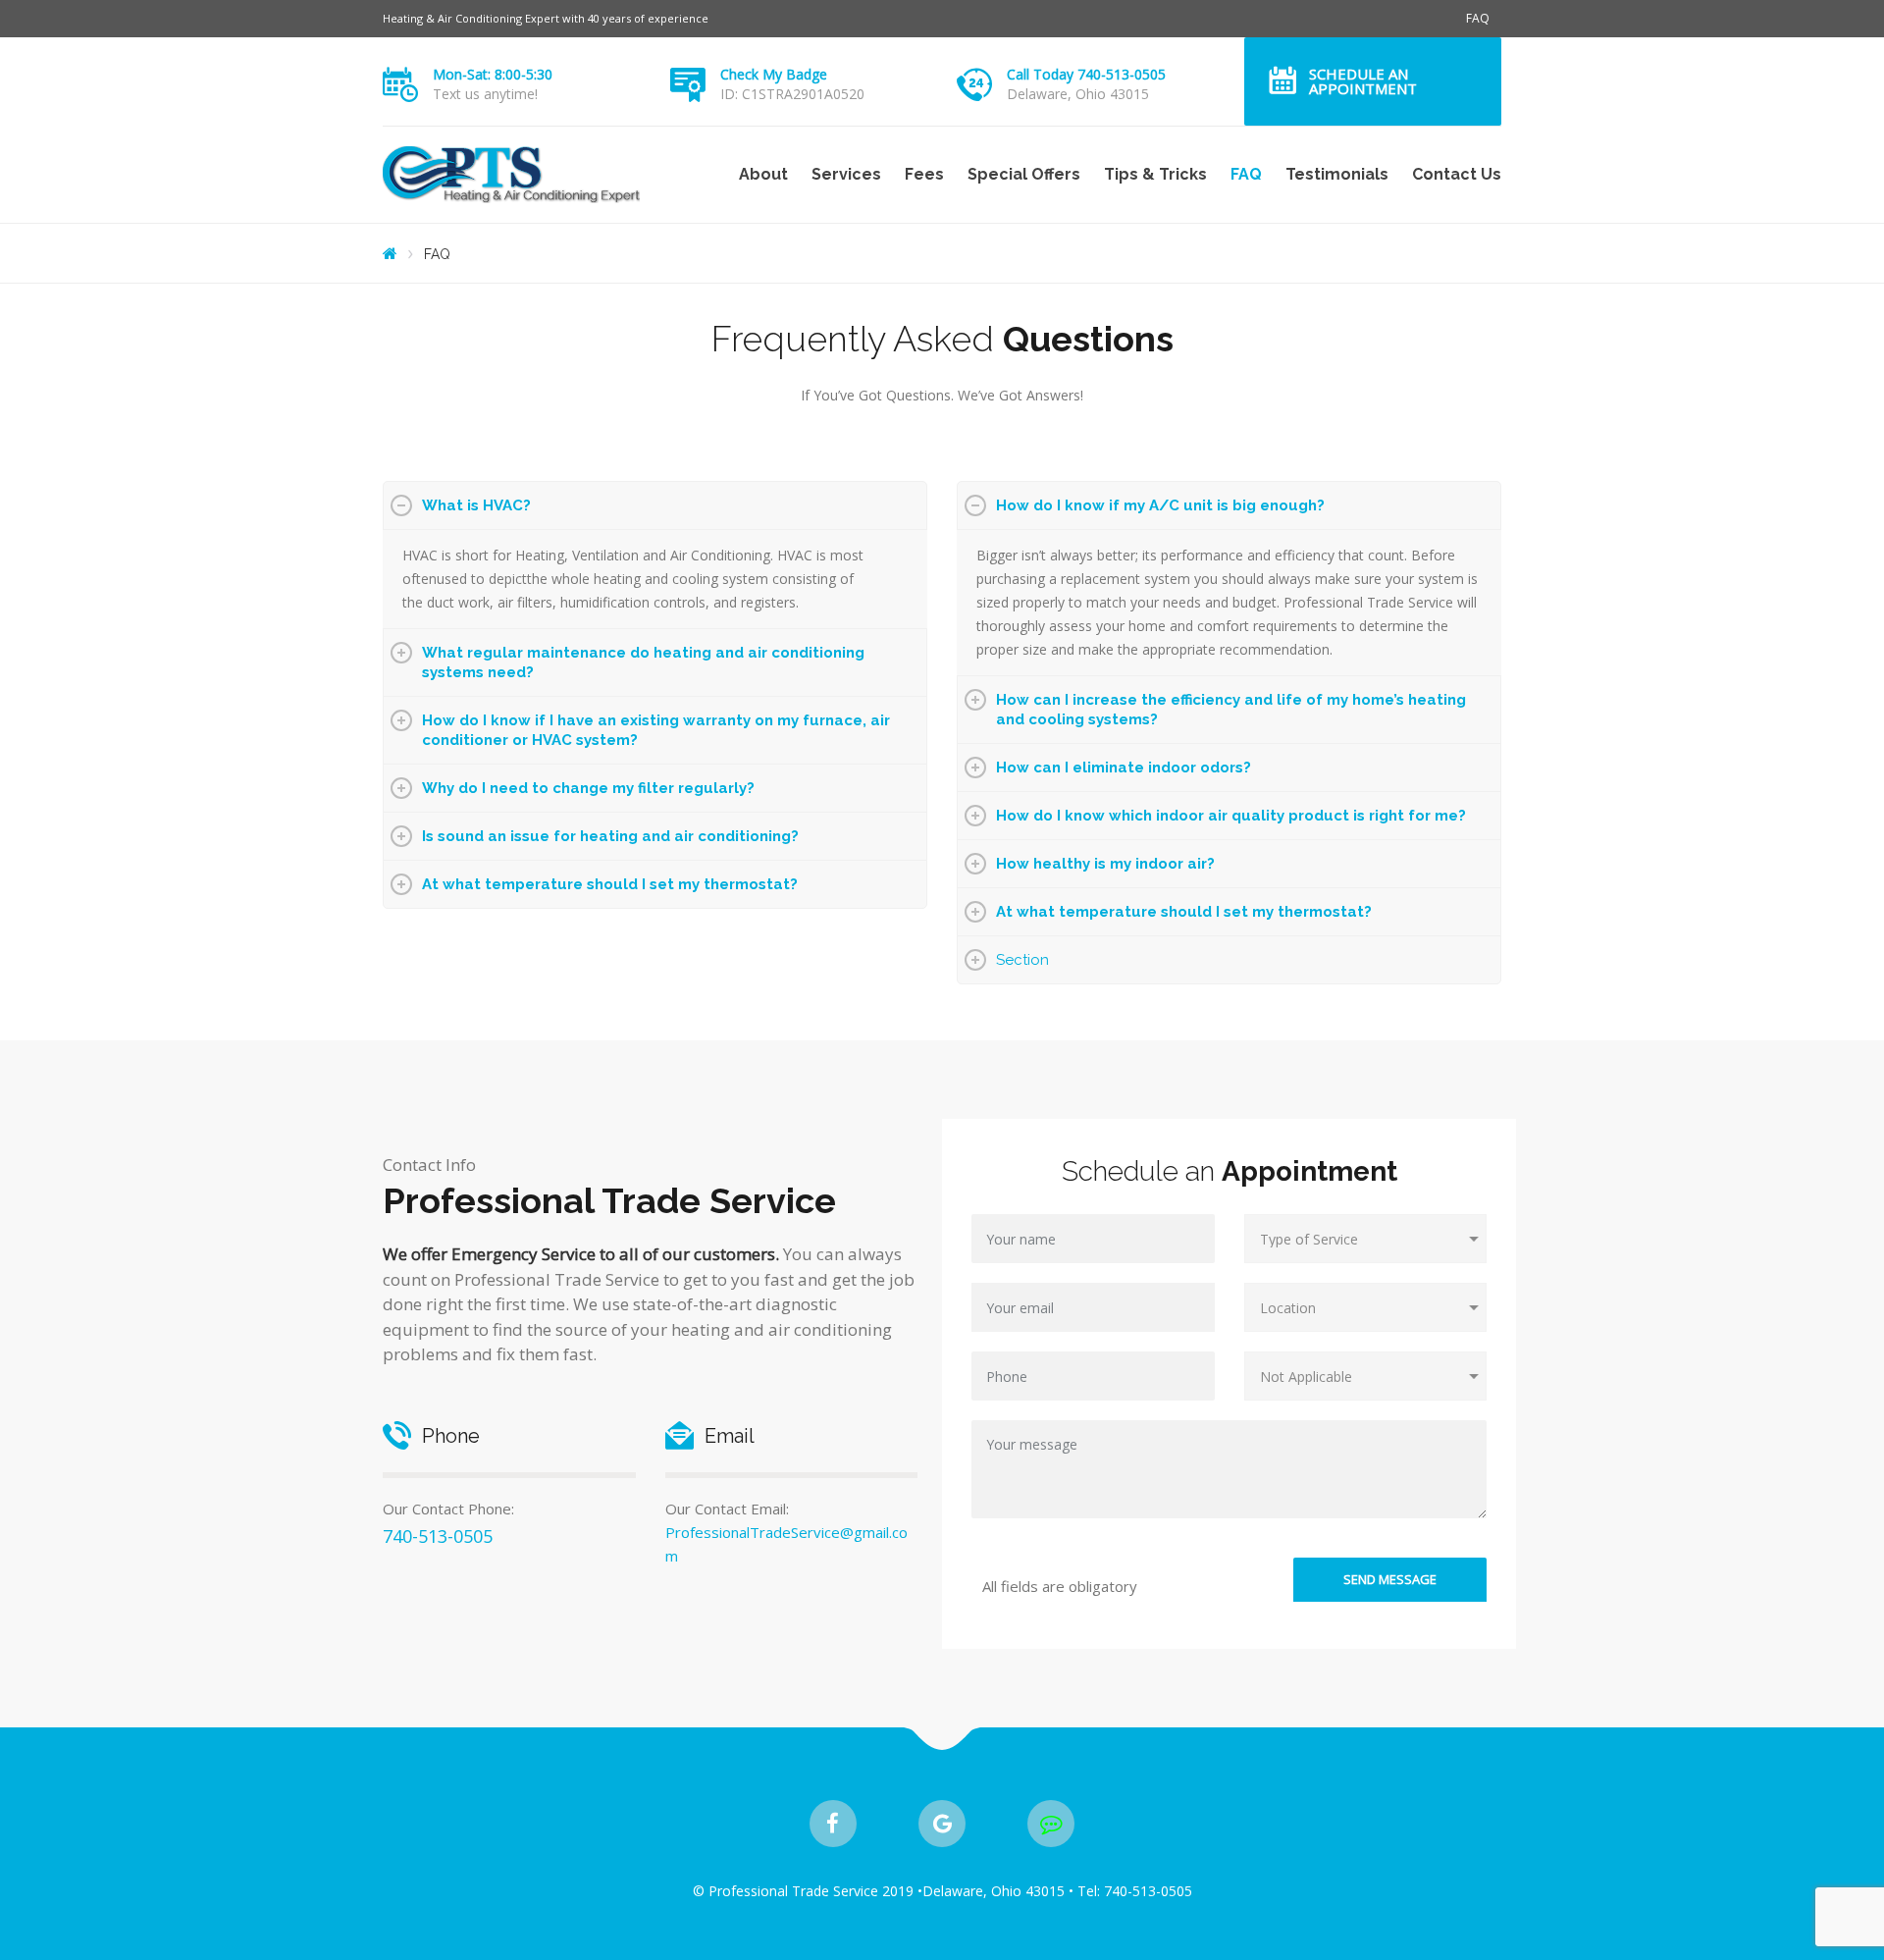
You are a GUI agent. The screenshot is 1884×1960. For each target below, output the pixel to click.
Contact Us (1457, 174)
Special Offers (1024, 174)
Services (846, 174)
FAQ (1478, 18)
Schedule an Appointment (1363, 81)
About (763, 174)
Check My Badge (774, 74)
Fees (924, 174)
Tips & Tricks (1155, 174)
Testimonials (1337, 174)
